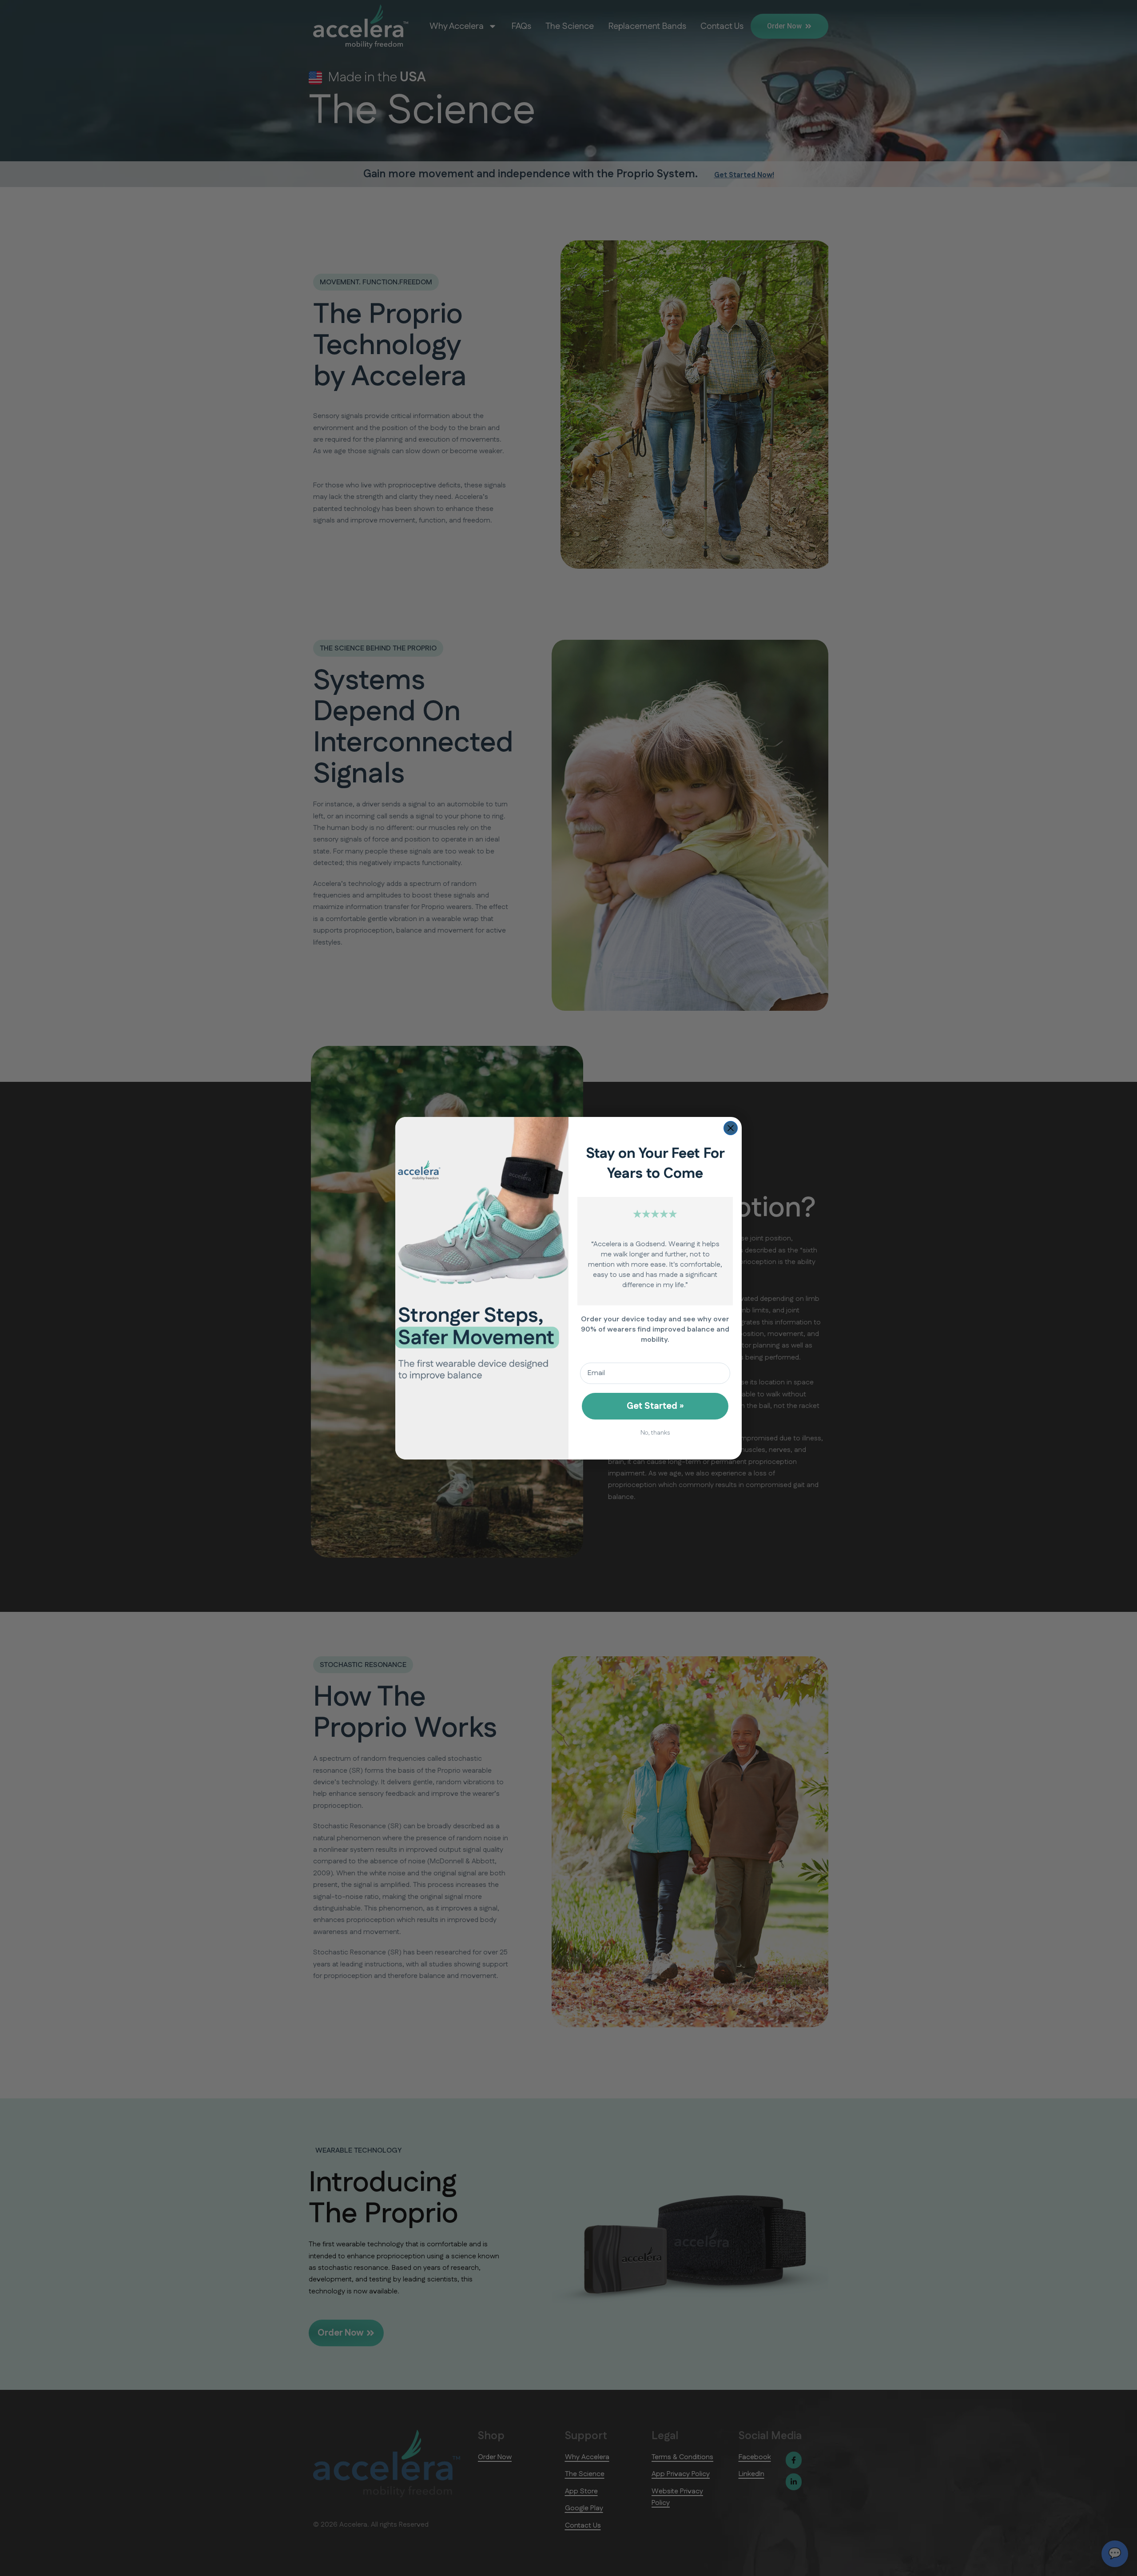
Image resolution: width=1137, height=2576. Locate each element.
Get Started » (655, 1406)
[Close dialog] (731, 1128)
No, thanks (655, 1433)
